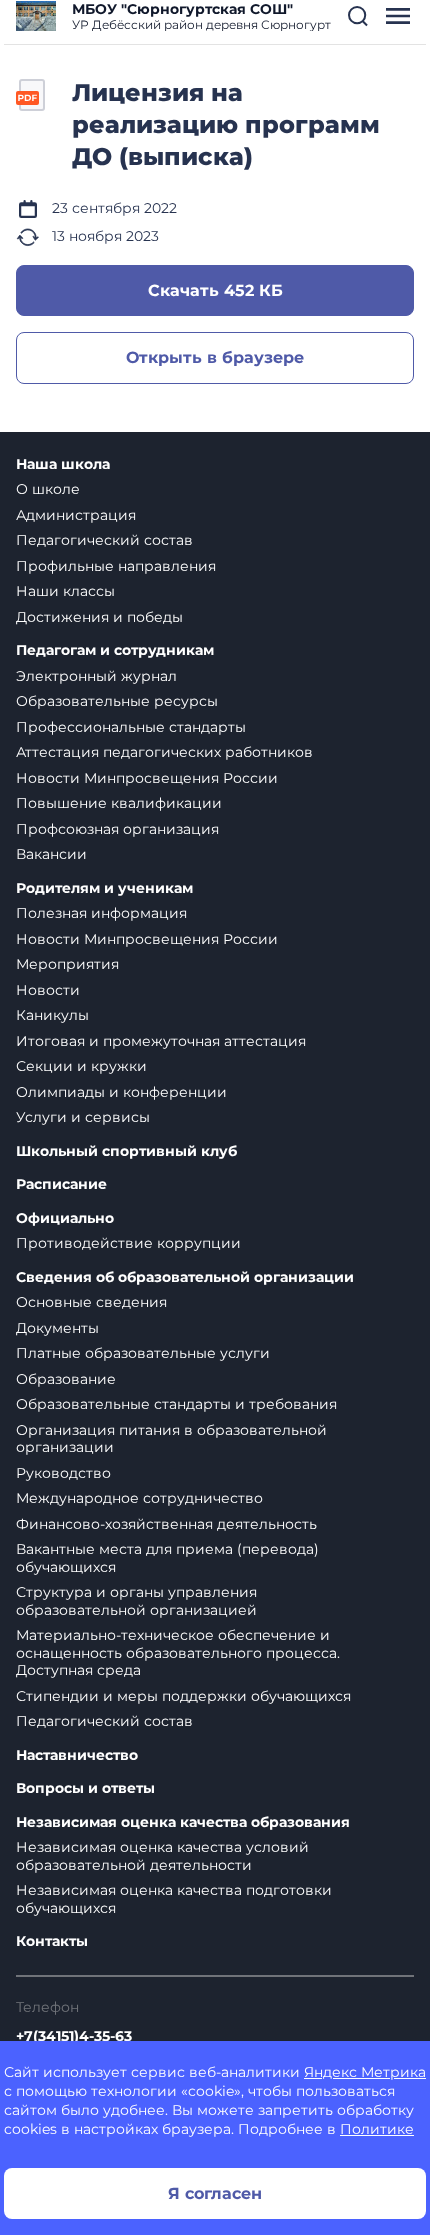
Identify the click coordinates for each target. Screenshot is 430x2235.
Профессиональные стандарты (131, 727)
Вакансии (51, 854)
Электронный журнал (96, 676)
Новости (48, 990)
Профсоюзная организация (117, 829)
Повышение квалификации (119, 803)
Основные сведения (91, 1302)
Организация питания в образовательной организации (171, 1439)
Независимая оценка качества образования (183, 1822)
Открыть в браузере (215, 357)
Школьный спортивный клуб (126, 1151)
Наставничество (77, 1755)
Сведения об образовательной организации (185, 1277)
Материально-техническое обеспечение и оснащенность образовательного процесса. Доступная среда (178, 1652)
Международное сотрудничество (139, 1498)
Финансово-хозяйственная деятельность (166, 1524)
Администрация (76, 515)
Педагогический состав (104, 540)
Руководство (63, 1473)
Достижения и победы (99, 617)
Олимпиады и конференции (121, 1092)
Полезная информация (101, 913)
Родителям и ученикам (104, 888)
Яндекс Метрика (365, 2072)
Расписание (61, 1184)
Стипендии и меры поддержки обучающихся (183, 1696)
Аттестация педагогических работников (164, 752)
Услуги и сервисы (83, 1117)
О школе (48, 489)
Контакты (52, 1941)
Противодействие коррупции (128, 1243)
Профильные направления (116, 566)
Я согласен (215, 2193)
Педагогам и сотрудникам (115, 650)
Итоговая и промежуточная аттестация (161, 1041)
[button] (358, 16)
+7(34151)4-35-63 (74, 2036)
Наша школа (63, 464)
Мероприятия (67, 964)
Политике (377, 2129)
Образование (66, 1379)
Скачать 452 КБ (215, 290)
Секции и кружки (81, 1066)
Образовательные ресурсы (117, 701)
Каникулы (52, 1015)
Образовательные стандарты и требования (176, 1404)
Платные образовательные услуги (143, 1353)
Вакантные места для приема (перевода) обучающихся (167, 1558)
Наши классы (65, 591)
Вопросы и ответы (85, 1788)
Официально (65, 1218)
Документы (57, 1328)
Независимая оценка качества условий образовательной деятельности (162, 1856)
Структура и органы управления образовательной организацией (136, 1601)
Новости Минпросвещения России (147, 778)
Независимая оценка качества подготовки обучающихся (174, 1899)
